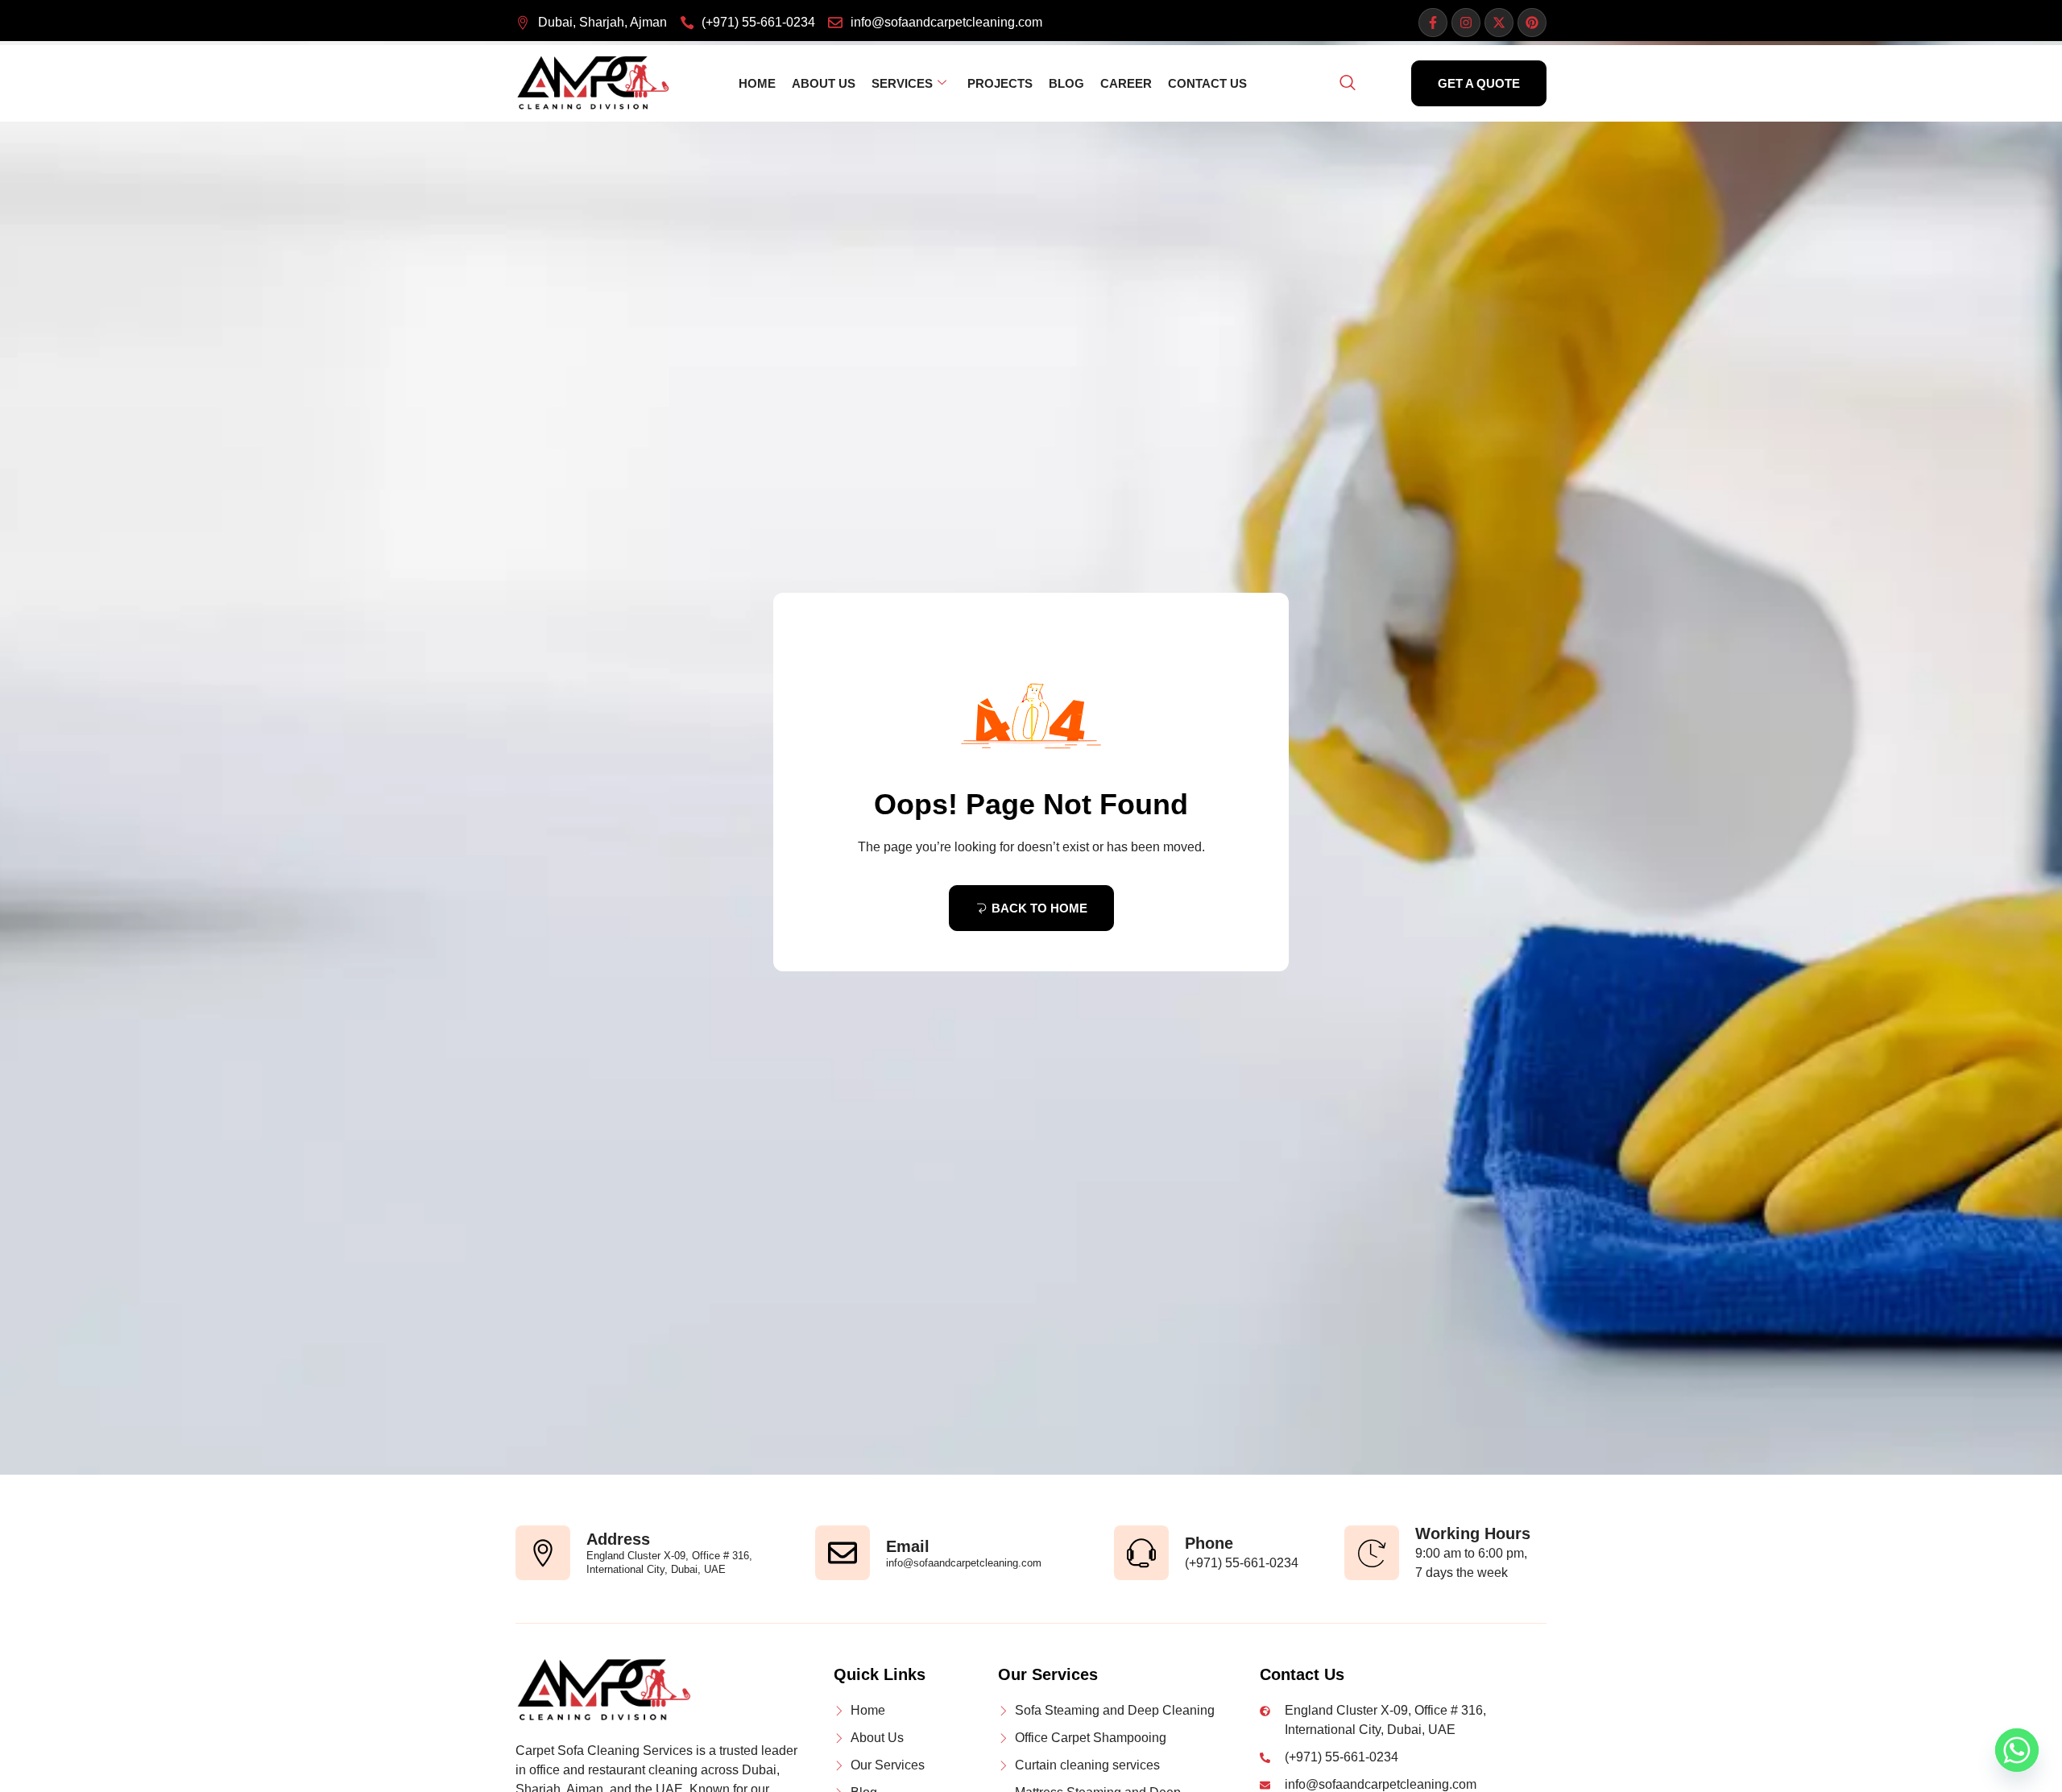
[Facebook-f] (1433, 23)
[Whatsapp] (2017, 1750)
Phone (1209, 1543)
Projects (1000, 83)
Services (902, 83)
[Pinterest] (1532, 23)
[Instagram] (1466, 23)
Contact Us (1207, 83)
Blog (1066, 83)
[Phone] (1141, 1553)
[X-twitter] (1499, 23)
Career (1126, 83)
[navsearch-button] (1348, 84)
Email (908, 1546)
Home (757, 83)
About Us (824, 83)
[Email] (843, 1553)
